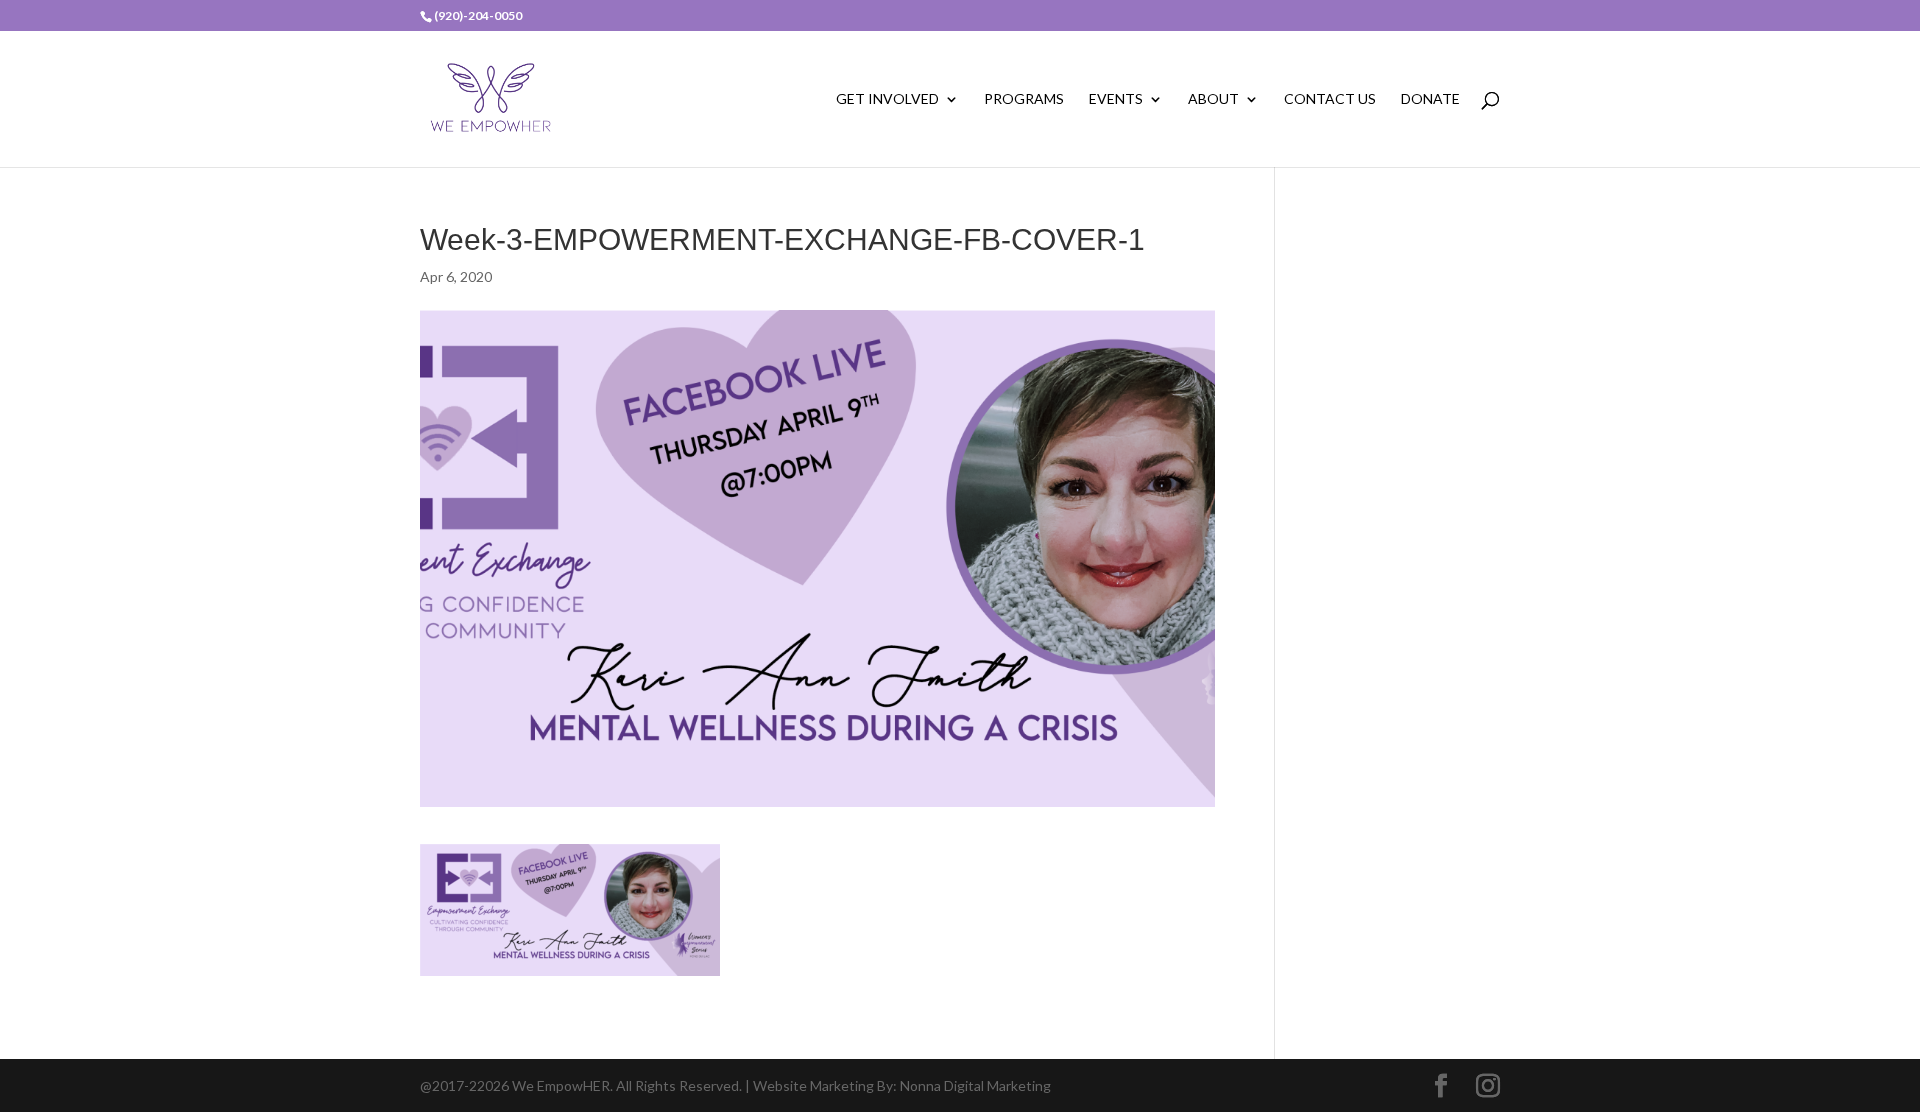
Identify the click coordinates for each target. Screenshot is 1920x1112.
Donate (1430, 99)
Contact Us (1330, 99)
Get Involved (887, 99)
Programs (1024, 99)
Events (1116, 99)
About (1213, 99)
